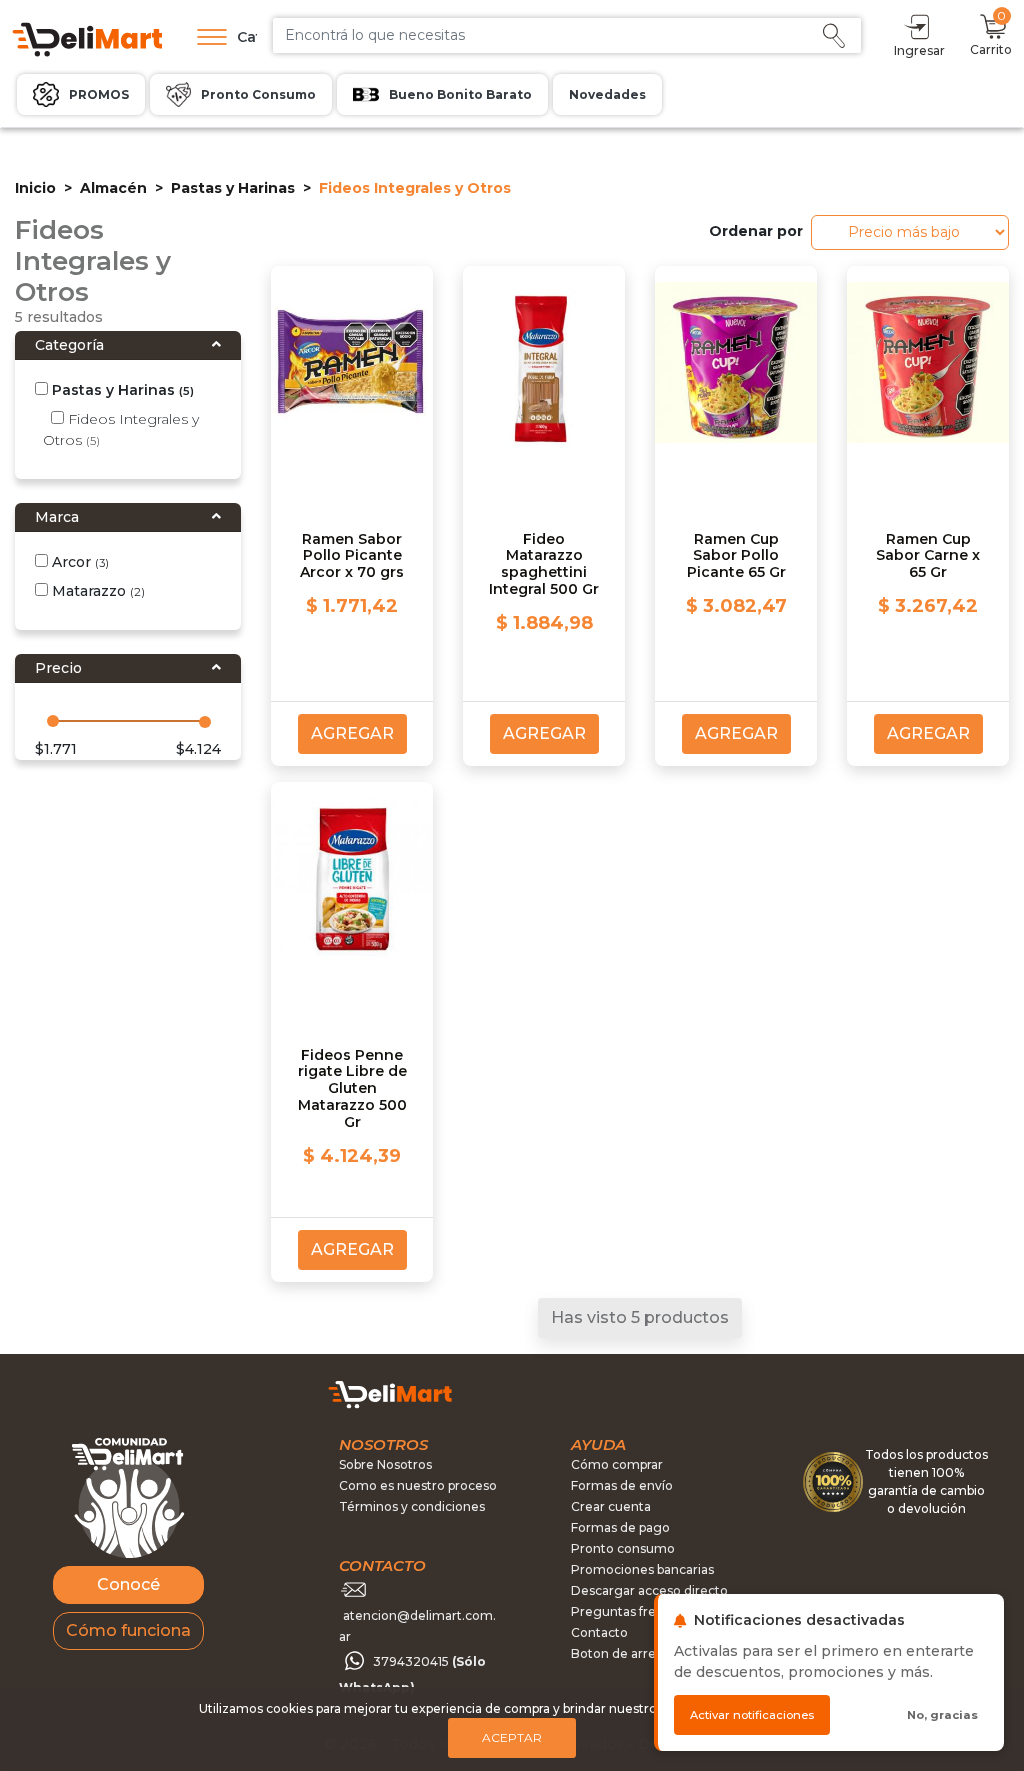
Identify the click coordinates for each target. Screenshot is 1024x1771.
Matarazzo (96, 591)
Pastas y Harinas (233, 188)
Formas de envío (622, 1485)
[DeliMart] (86, 37)
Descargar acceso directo (649, 1590)
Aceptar (512, 1737)
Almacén (113, 188)
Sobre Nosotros (385, 1464)
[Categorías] (207, 37)
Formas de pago (620, 1527)
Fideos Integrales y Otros (121, 429)
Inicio (35, 188)
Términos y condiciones (412, 1506)
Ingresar (919, 50)
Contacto (599, 1632)
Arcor (78, 562)
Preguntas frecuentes (638, 1611)
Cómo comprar (617, 1464)
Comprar (875, 350)
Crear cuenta (611, 1506)
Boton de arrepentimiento (651, 1653)
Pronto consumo (623, 1548)
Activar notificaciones (752, 1715)
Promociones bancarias (642, 1569)
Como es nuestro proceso (418, 1485)
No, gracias (942, 1715)
